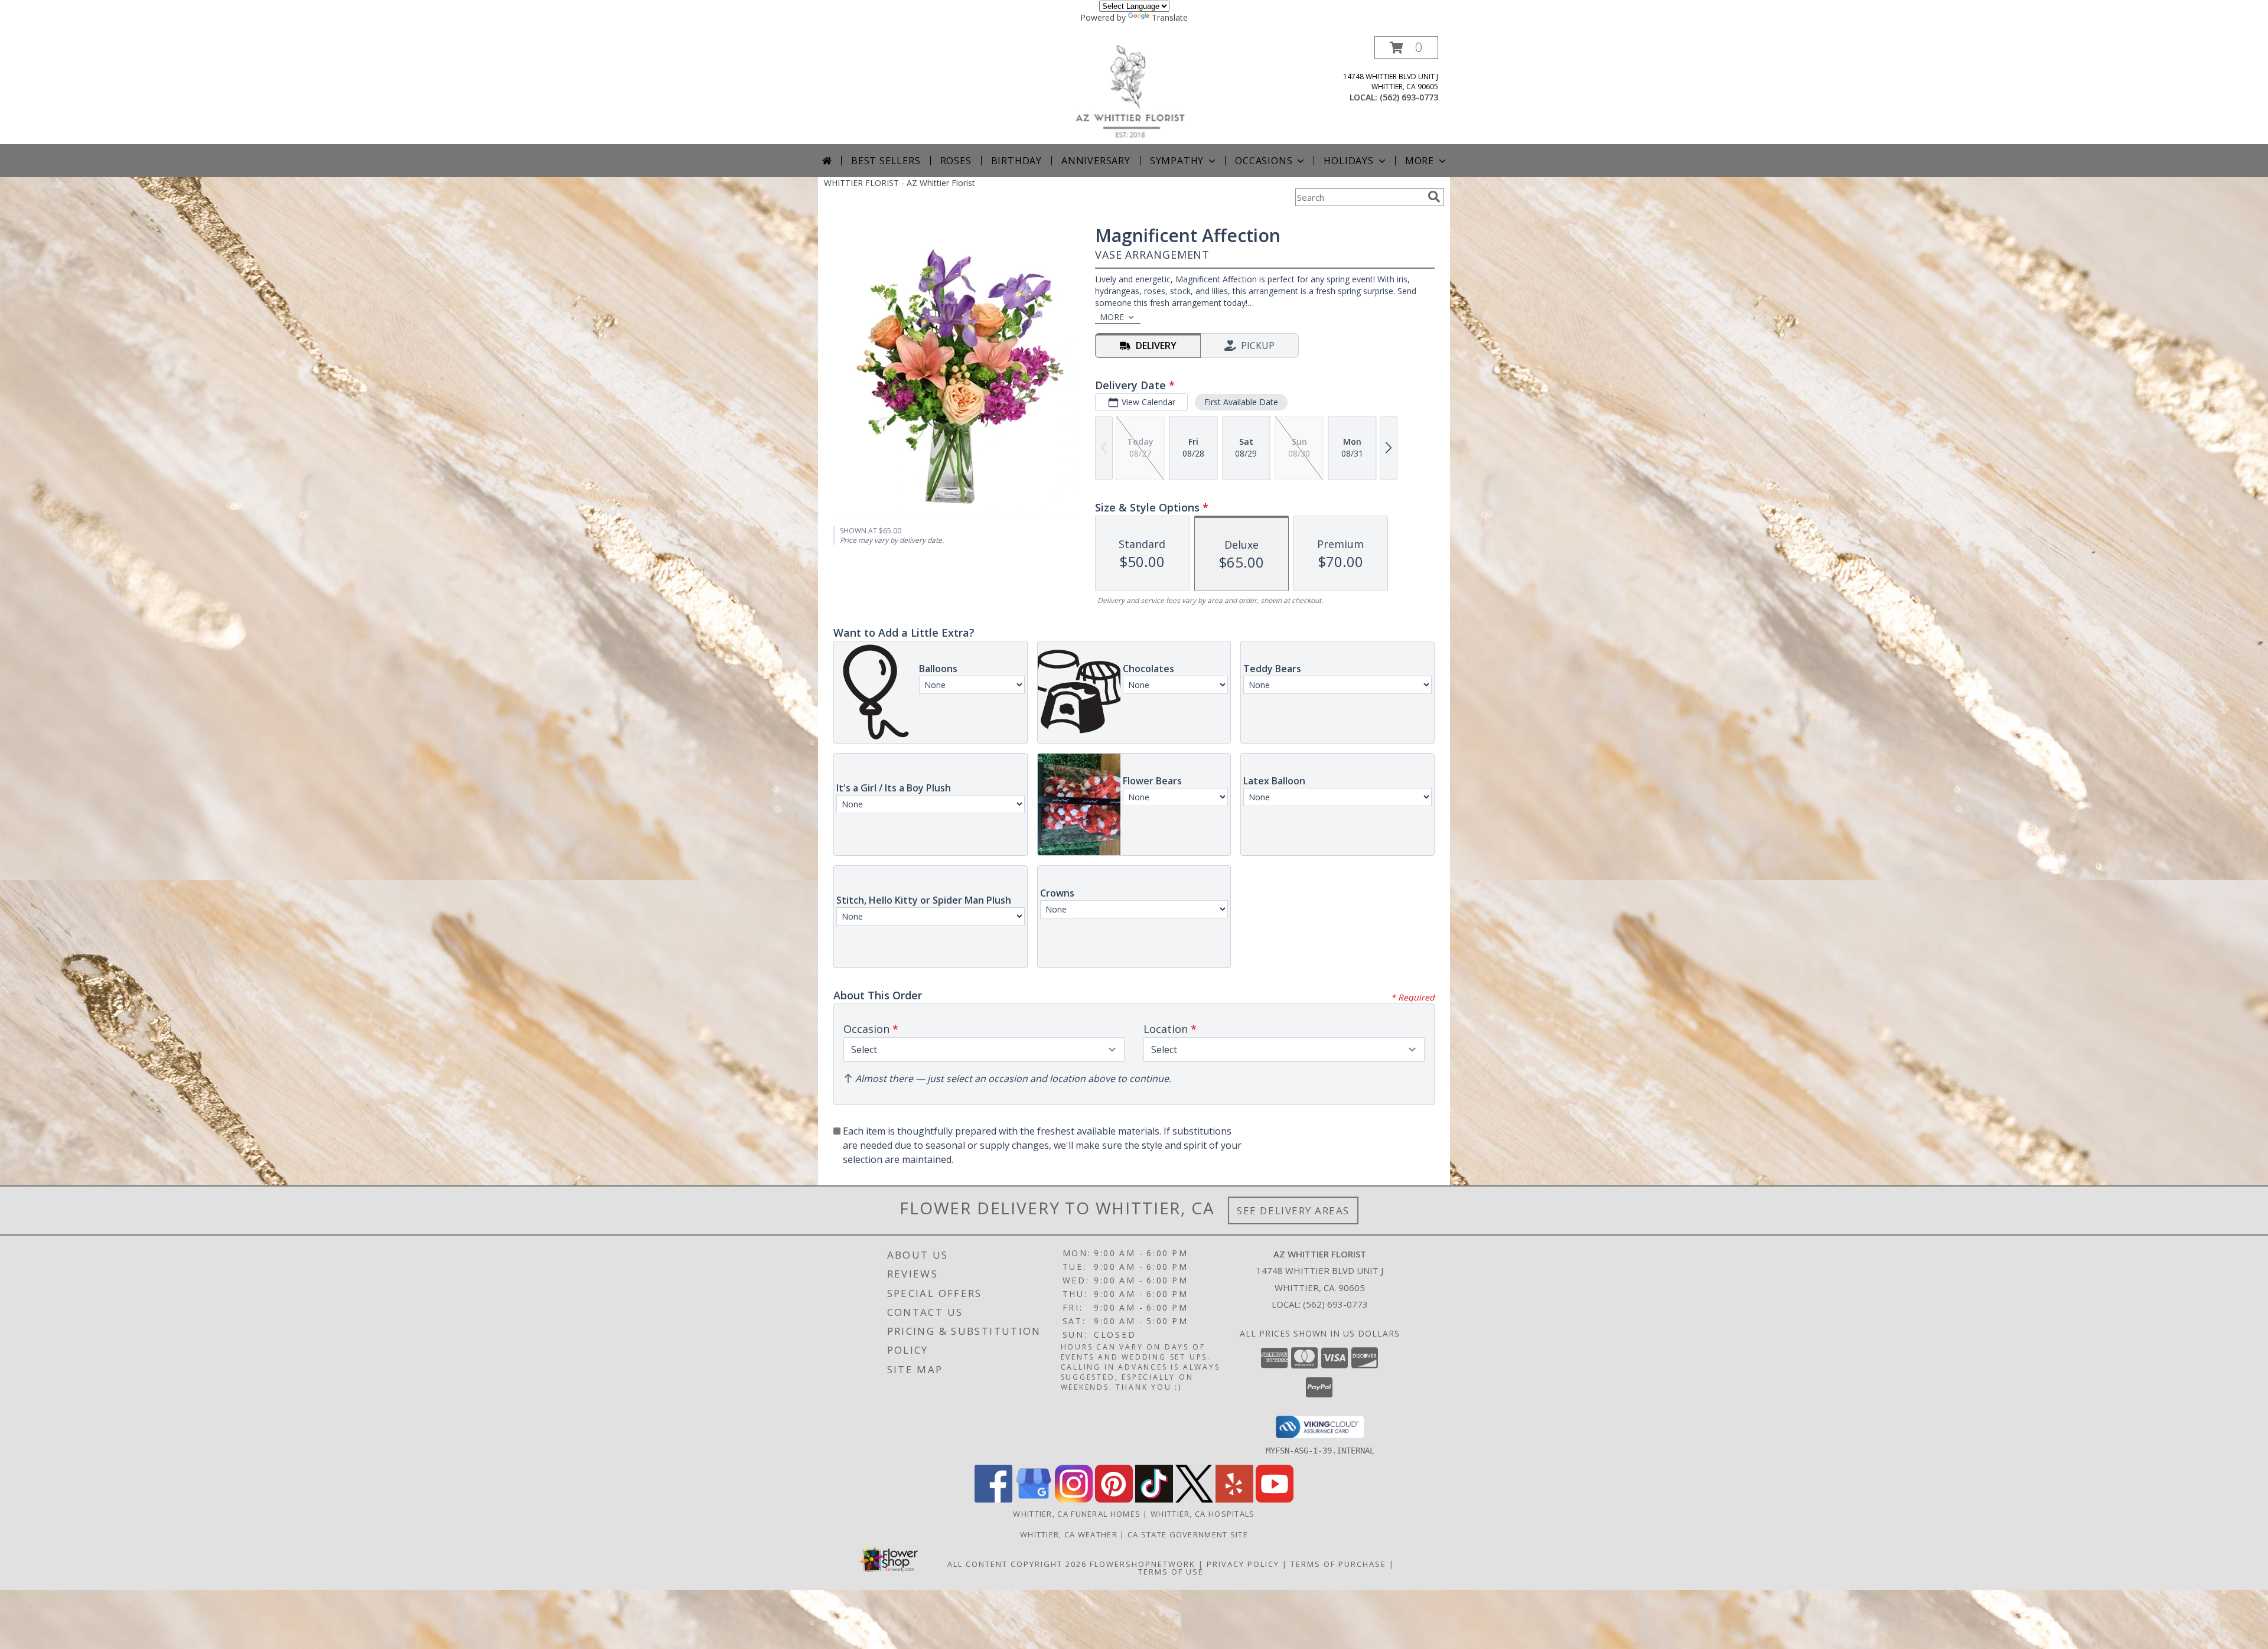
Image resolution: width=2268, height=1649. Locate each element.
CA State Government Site (1188, 1534)
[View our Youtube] (1275, 1499)
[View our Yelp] (1234, 1499)
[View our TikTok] (1154, 1499)
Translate (1170, 17)
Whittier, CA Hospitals (1203, 1514)
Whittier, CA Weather (1069, 1534)
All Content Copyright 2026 (1017, 1564)
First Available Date (1241, 402)
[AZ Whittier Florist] (1138, 90)
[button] (1406, 48)
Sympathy (1177, 161)
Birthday (1016, 161)
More (1420, 161)
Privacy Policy (1243, 1564)
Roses (956, 161)
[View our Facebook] (993, 1499)
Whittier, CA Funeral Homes (1077, 1514)
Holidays (1348, 161)
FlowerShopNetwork (1143, 1564)
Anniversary (1096, 161)
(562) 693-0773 (1409, 97)
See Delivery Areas (1293, 1210)
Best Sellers (886, 161)
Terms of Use (1171, 1572)
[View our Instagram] (1074, 1499)
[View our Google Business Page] (1034, 1499)
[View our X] (1194, 1499)
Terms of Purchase (1338, 1564)
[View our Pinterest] (1114, 1499)
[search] (1434, 197)
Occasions (1264, 161)
